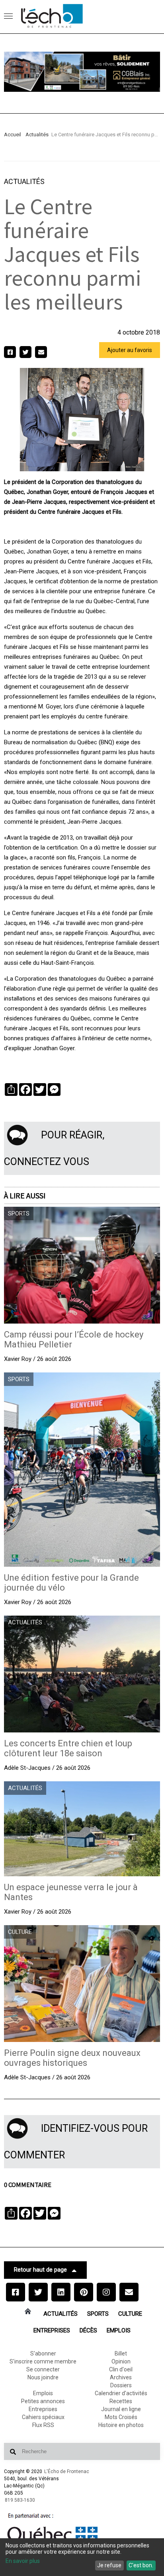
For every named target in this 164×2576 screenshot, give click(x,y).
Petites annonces (43, 2401)
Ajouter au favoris (130, 350)
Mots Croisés (121, 2417)
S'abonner (43, 2353)
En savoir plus (23, 2561)
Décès (88, 2330)
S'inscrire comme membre (43, 2361)
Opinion (121, 2361)
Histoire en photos (121, 2425)
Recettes (121, 2401)
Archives (121, 2377)
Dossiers (121, 2385)
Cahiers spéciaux (43, 2417)
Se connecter (43, 2369)
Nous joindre (43, 2377)
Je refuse (109, 2565)
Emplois (119, 2330)
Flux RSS (43, 2425)
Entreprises (52, 2330)
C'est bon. (141, 2565)
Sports (98, 2314)
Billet (121, 2353)
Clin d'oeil (121, 2369)
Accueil (13, 135)
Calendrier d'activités (121, 2393)
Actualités (37, 135)
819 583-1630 (20, 2500)
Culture (130, 2314)
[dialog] (82, 2557)
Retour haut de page (40, 2270)
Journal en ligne (121, 2409)
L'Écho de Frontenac (67, 2471)
